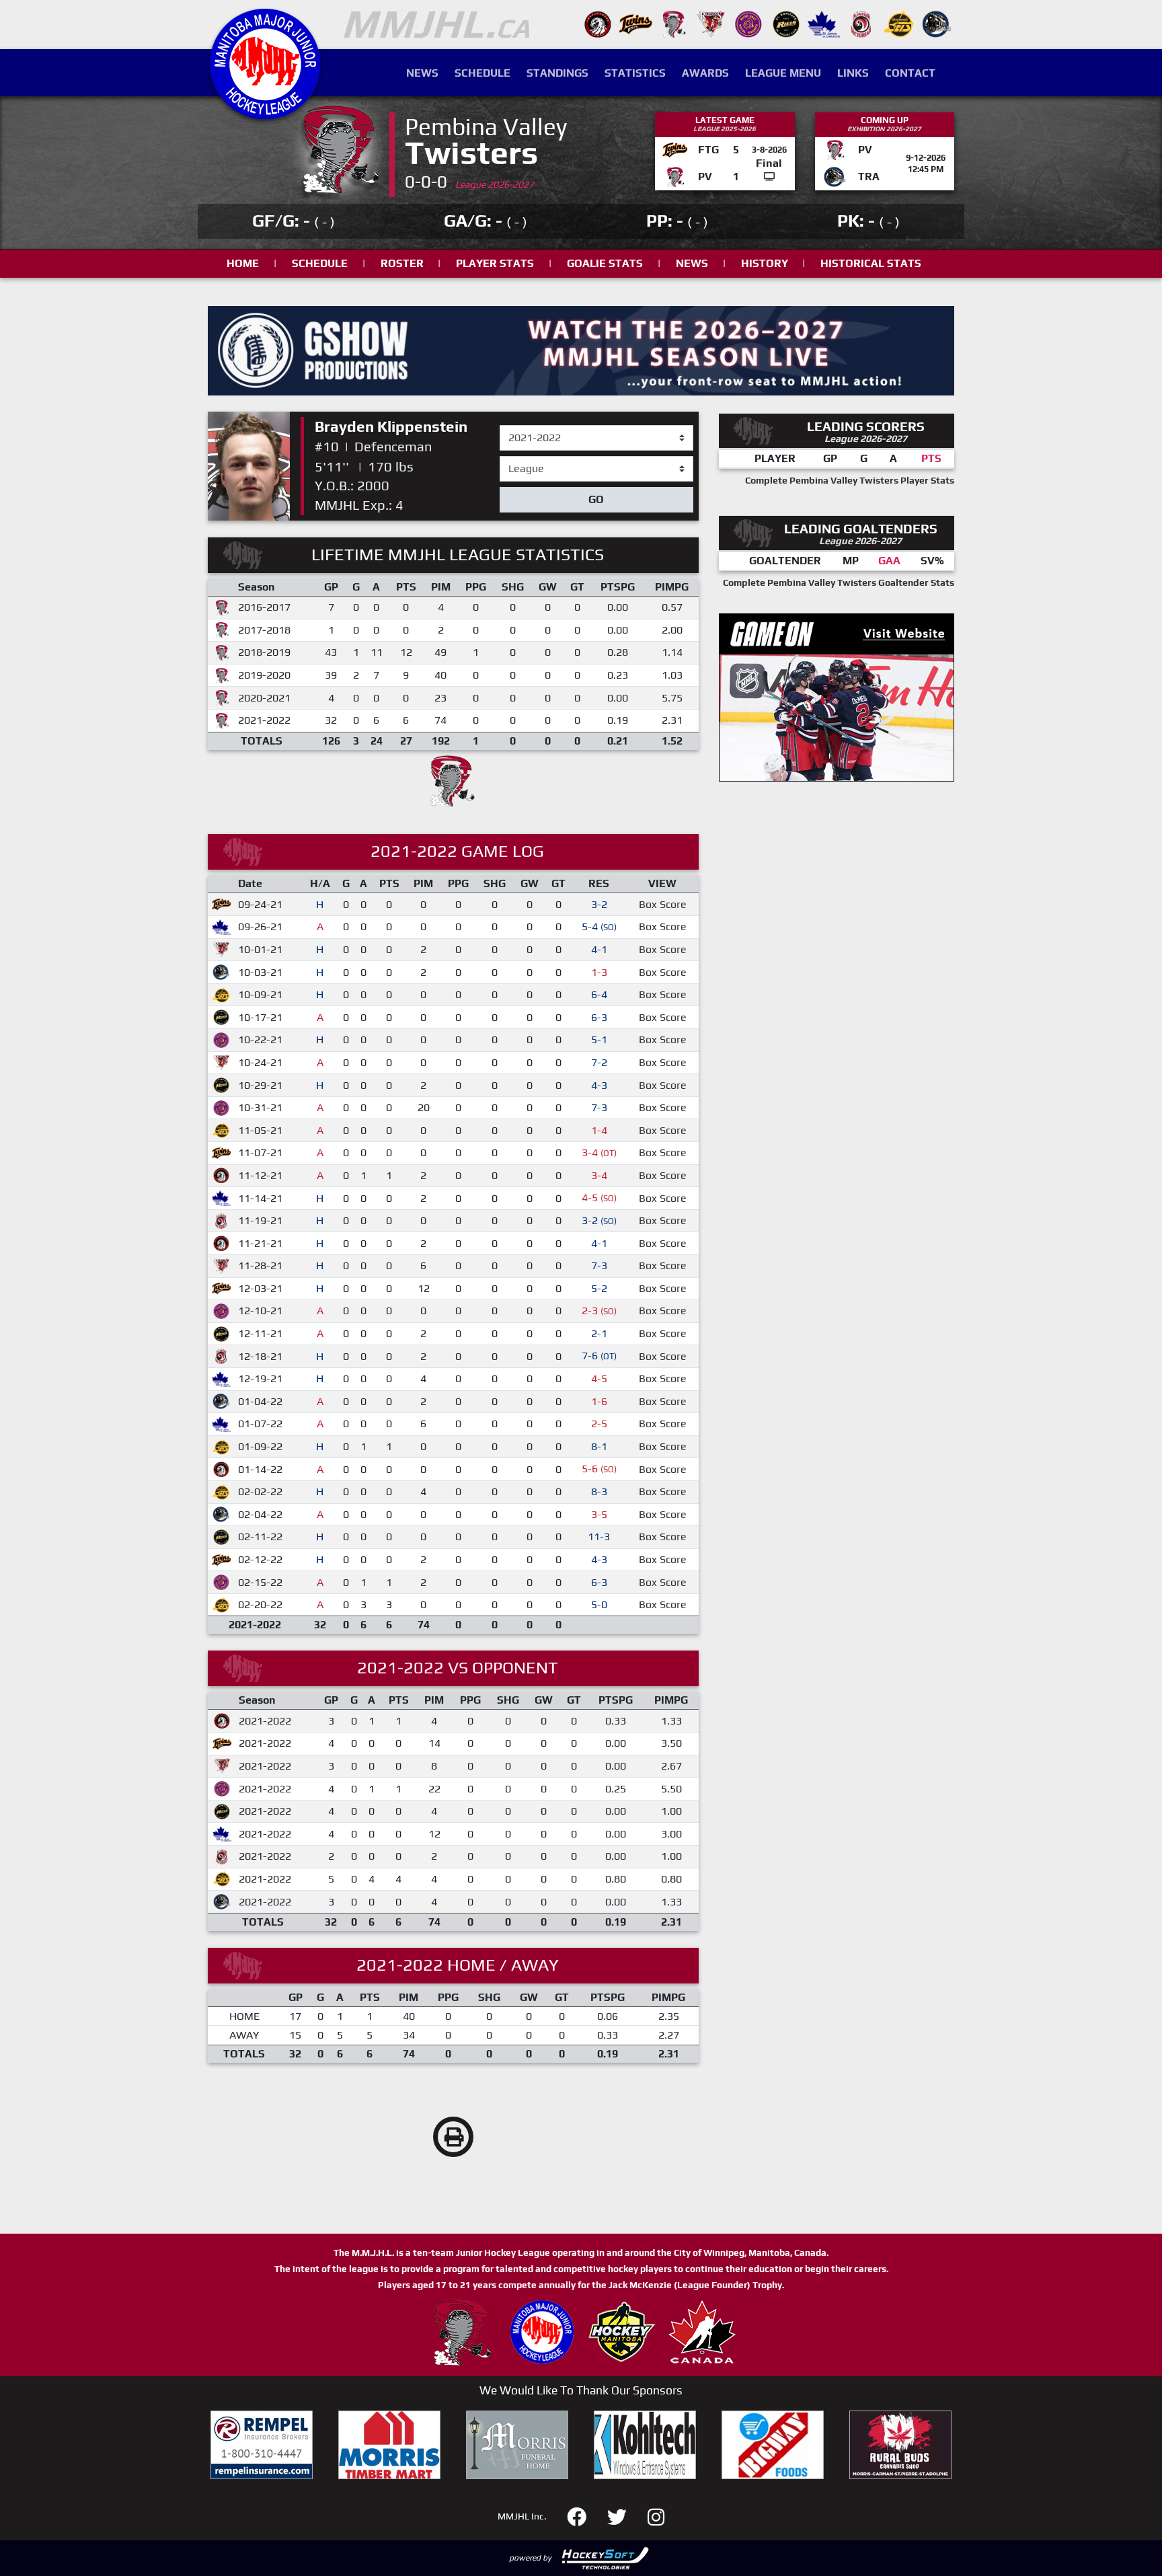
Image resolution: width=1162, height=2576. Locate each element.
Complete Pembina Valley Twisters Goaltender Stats (839, 582)
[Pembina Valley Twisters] (673, 23)
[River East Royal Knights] (748, 23)
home (243, 263)
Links (853, 73)
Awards (705, 73)
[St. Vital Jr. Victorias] (861, 23)
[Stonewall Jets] (899, 23)
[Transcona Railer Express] (937, 23)
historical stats (871, 263)
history (765, 263)
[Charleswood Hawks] (598, 23)
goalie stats (605, 263)
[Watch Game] (769, 177)
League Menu (783, 73)
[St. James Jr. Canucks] (824, 23)
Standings (557, 73)
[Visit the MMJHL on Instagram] (656, 2515)
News (422, 73)
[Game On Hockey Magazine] (837, 696)
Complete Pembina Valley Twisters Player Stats (850, 480)
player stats (495, 263)
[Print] (453, 2137)
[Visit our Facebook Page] (585, 2515)
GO (596, 499)
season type (529, 462)
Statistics (635, 73)
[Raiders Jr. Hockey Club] (711, 23)
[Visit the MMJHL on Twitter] (625, 2515)
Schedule (482, 73)
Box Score (663, 904)
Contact (910, 73)
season (517, 426)
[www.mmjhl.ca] (265, 112)
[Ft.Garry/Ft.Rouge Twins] (635, 23)
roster (402, 263)
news (692, 263)
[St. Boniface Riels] (786, 23)
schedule (320, 263)
